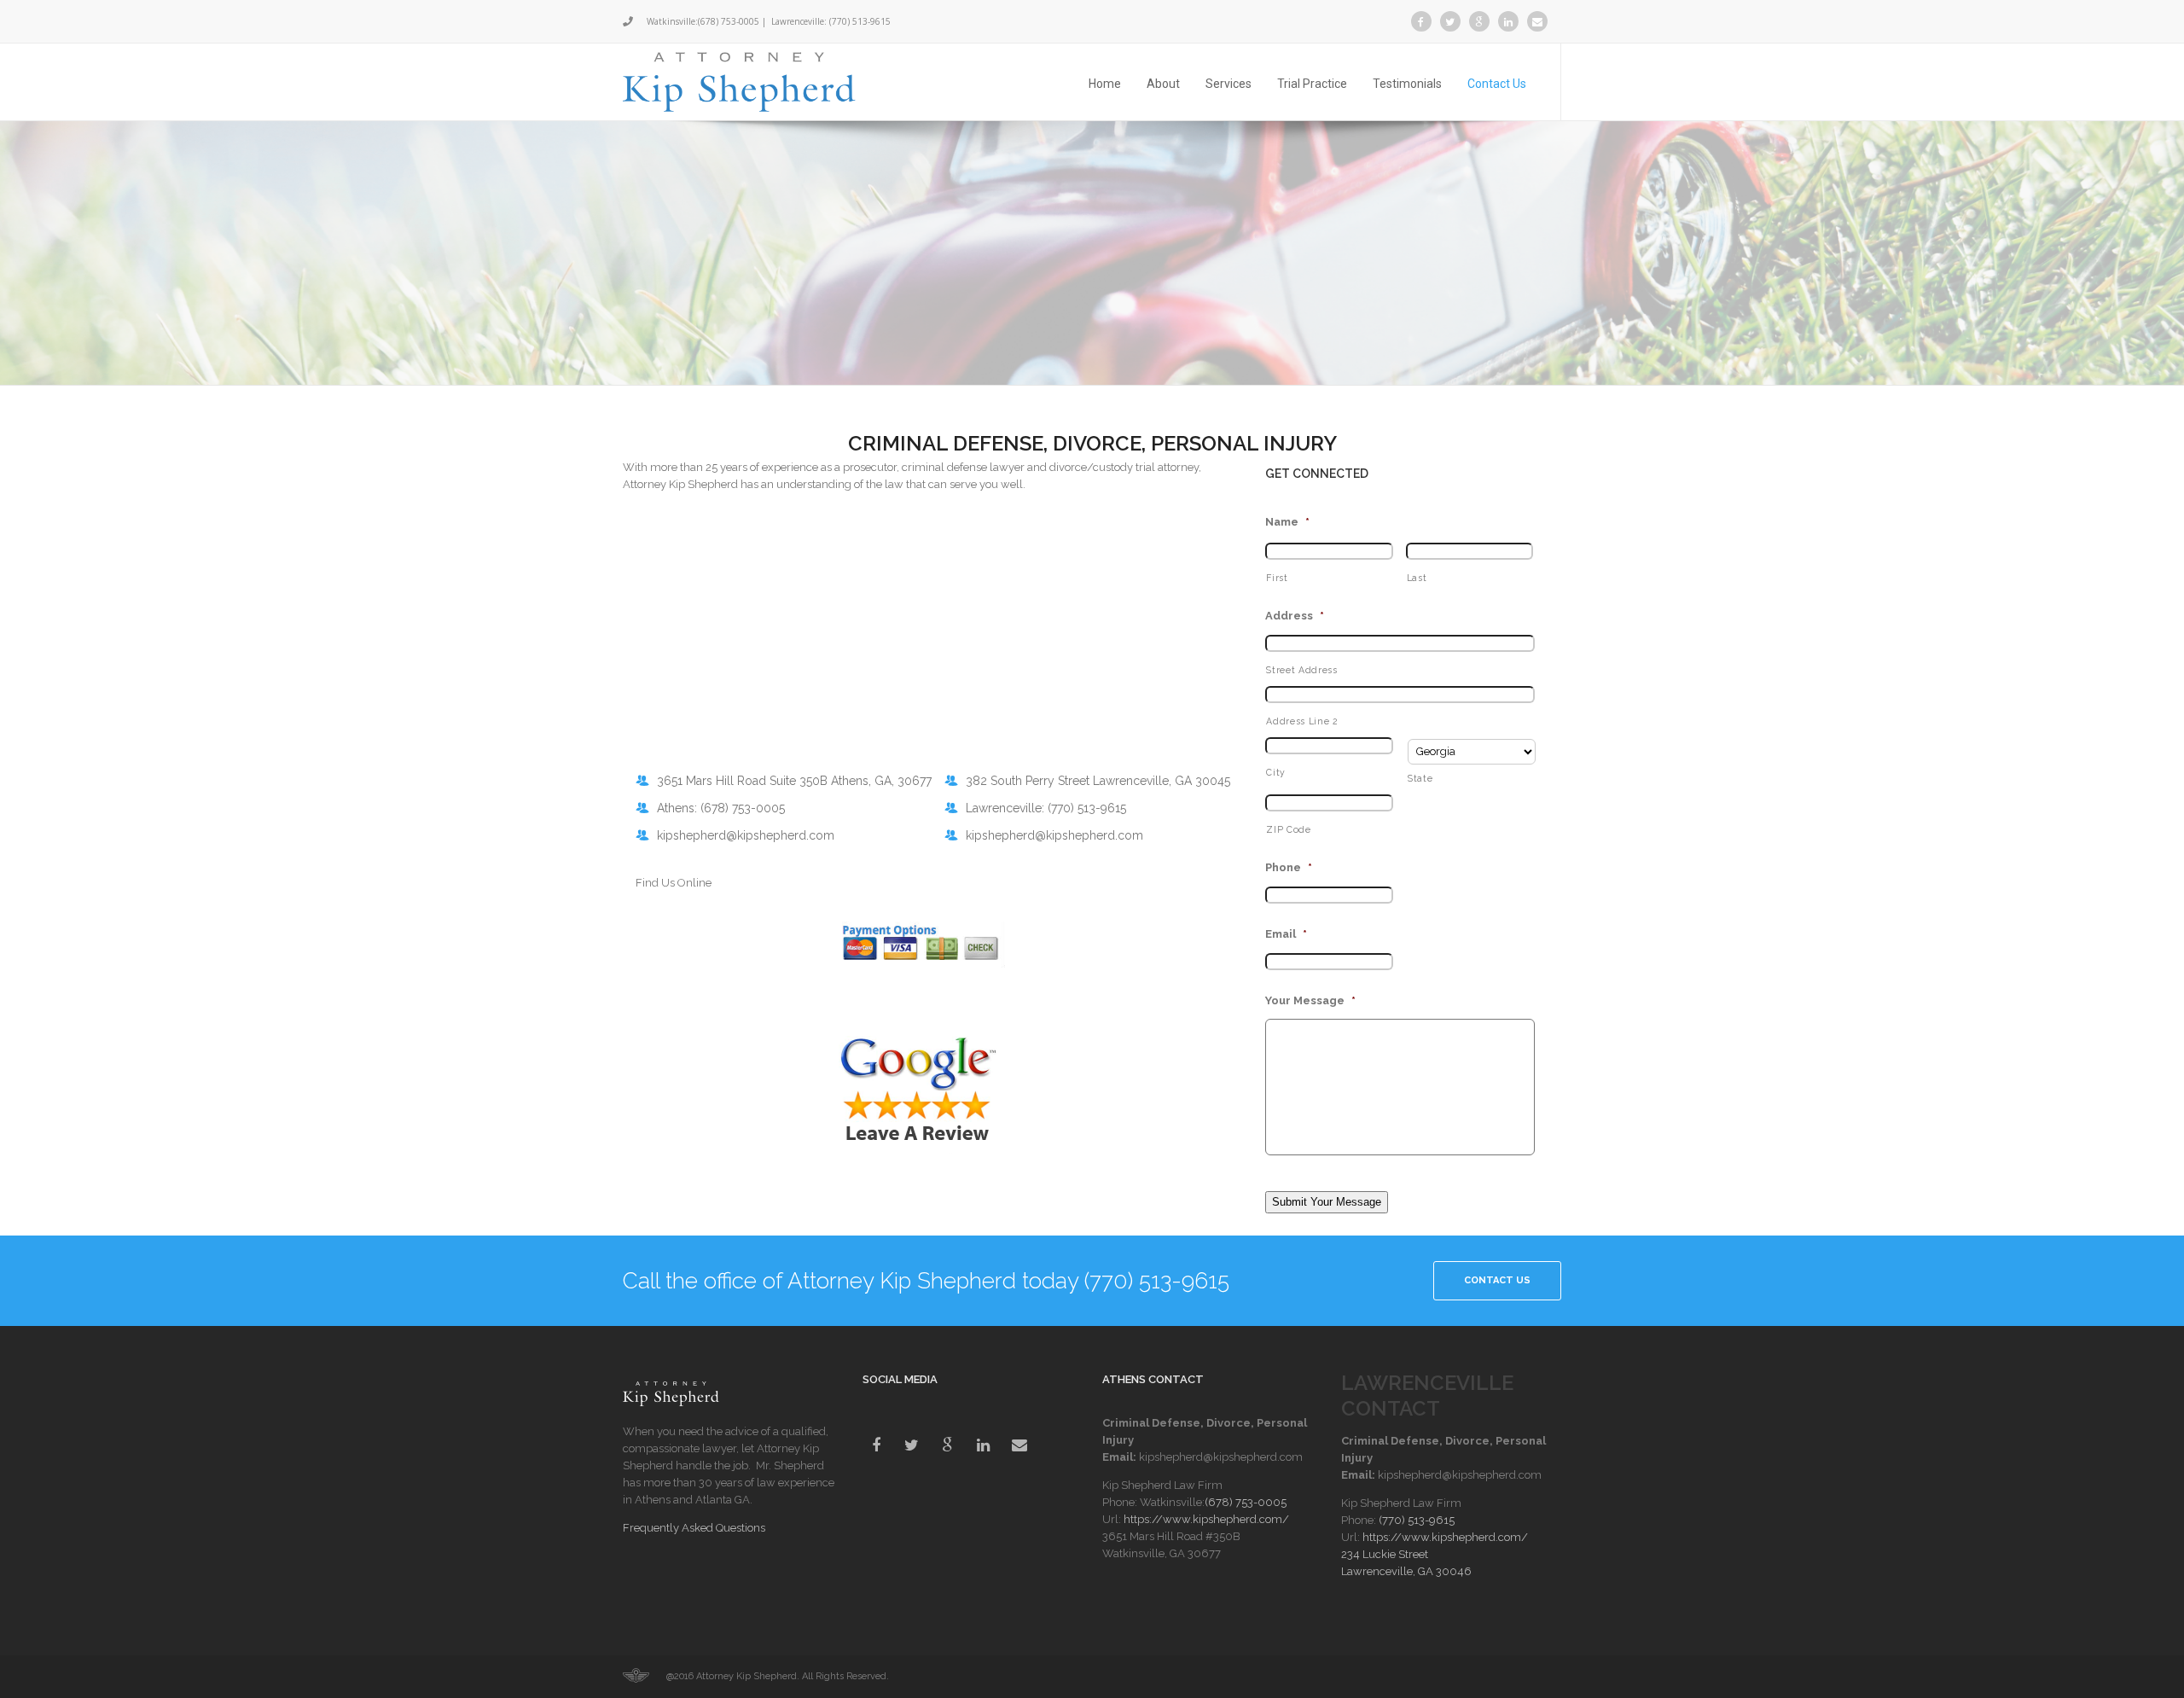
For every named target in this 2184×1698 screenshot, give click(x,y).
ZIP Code (1288, 829)
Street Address (1301, 670)
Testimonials (1407, 84)
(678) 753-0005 (729, 21)
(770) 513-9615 (860, 21)
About (1163, 84)
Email (1286, 934)
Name (1287, 522)
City (1276, 772)
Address (1295, 616)
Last (1417, 578)
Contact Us (1497, 84)
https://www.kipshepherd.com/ (1206, 1519)
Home (1105, 84)
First (1277, 578)
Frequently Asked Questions (694, 1528)
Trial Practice (1312, 84)
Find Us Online (674, 883)
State (1420, 778)
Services (1228, 84)
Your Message (1310, 1000)
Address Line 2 (1302, 721)
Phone (1289, 867)
